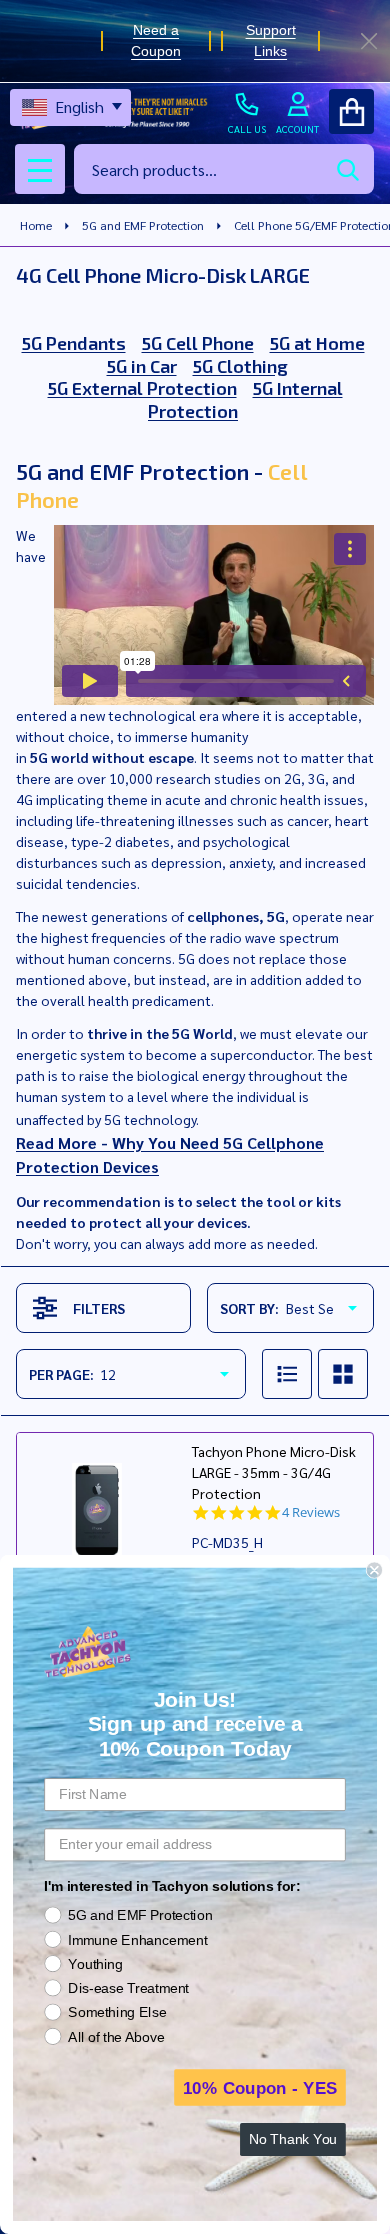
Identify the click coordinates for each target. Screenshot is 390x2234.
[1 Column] (287, 1374)
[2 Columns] (343, 1374)
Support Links (270, 40)
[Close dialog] (374, 1570)
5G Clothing (240, 366)
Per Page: (61, 1374)
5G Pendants (74, 343)
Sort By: (249, 1308)
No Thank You (293, 2139)
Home (36, 225)
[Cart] (351, 111)
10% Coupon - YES (260, 2087)
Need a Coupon (156, 40)
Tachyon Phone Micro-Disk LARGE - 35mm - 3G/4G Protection (274, 1472)
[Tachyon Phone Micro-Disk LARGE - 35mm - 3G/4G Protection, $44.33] (97, 1513)
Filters (99, 1308)
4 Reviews (311, 1512)
